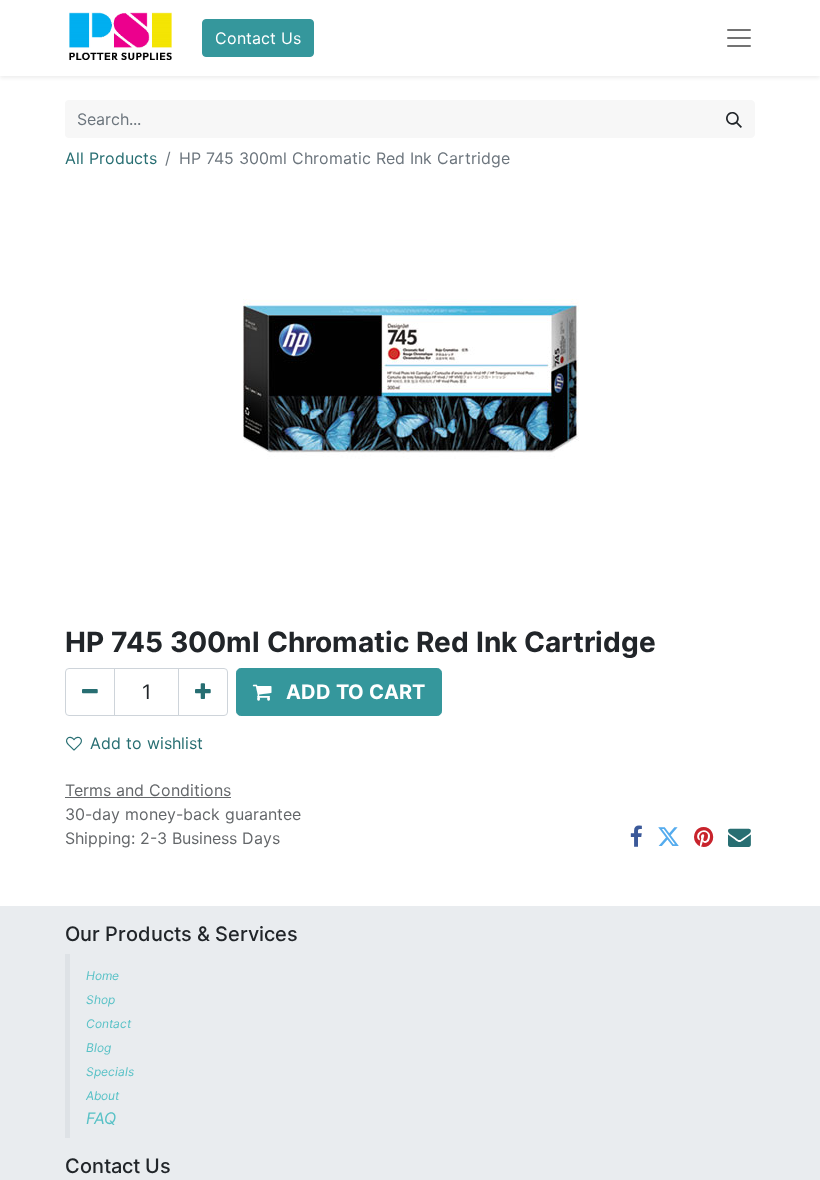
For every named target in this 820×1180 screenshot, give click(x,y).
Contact (110, 1023)
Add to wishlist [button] (146, 743)
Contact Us (258, 38)
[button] (339, 692)
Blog (100, 1047)
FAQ (103, 1118)
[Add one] (203, 692)
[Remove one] (90, 692)
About (102, 1095)
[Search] (734, 119)
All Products (111, 158)
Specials (111, 1071)
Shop (100, 999)
